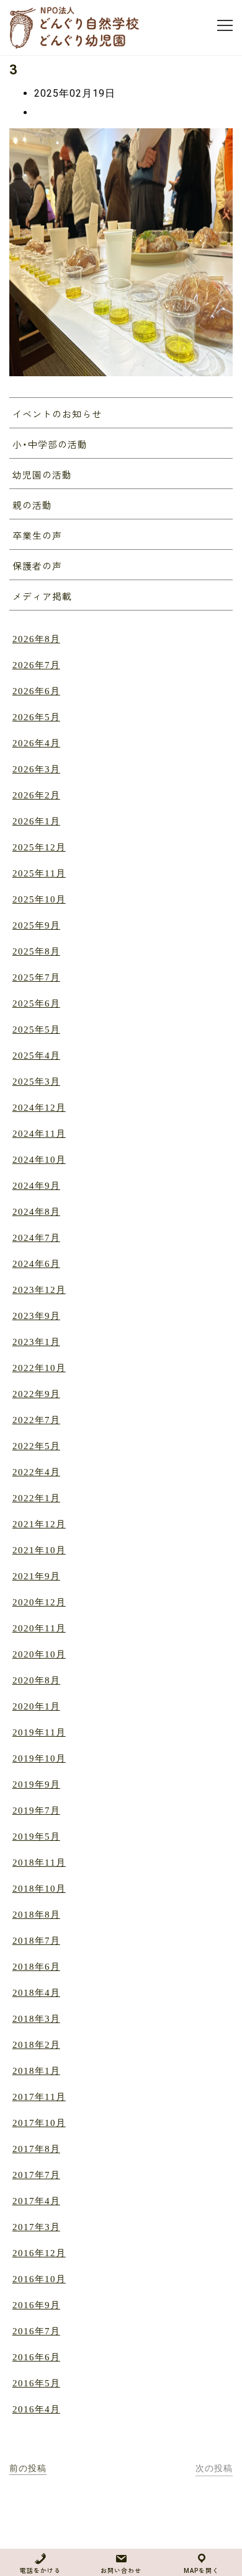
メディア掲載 (42, 597)
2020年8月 (36, 1680)
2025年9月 (36, 925)
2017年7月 (36, 2175)
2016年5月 (36, 2383)
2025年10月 (39, 899)
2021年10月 (39, 1550)
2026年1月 (36, 821)
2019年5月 (36, 1837)
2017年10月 (39, 2123)
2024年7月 (36, 1238)
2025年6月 (36, 1003)
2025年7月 (36, 977)
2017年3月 (36, 2227)
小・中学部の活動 (50, 445)
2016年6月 (36, 2357)
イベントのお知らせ (57, 415)
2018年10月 (39, 1889)
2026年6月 (36, 691)
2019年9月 (36, 1784)
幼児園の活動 (42, 475)
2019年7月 (36, 1811)
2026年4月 (36, 743)
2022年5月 (36, 1446)
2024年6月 (36, 1264)
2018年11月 (39, 1863)
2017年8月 (36, 2149)
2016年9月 (36, 2305)
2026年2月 (36, 795)
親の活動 (32, 506)
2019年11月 (39, 1732)
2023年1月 (36, 1342)
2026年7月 (36, 665)
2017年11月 (39, 2097)
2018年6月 (36, 1967)
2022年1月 (36, 1498)
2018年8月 (36, 1915)
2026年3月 (36, 769)
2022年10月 (39, 1368)
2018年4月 (36, 1993)
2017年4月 (36, 2201)
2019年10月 (39, 1758)
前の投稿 (28, 2468)
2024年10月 (39, 1160)
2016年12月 (39, 2253)
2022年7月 (36, 1420)
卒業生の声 (37, 536)
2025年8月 (36, 951)
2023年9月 (36, 1316)
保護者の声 (37, 567)
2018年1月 (36, 2071)
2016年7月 (36, 2331)
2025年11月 (39, 873)
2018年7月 (36, 1941)
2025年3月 (36, 1082)
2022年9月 (36, 1394)
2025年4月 (36, 1056)
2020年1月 (36, 1706)
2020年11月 (39, 1628)
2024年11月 (39, 1134)
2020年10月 (39, 1654)
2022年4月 (36, 1472)
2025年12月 (39, 847)
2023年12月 (39, 1290)
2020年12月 (39, 1602)
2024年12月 (39, 1108)
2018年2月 (36, 2045)
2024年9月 (36, 1186)
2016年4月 (36, 2409)
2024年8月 (36, 1212)
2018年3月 (36, 2019)
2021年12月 (39, 1524)
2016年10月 (39, 2279)
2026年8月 (36, 639)
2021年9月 (36, 1576)
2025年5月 (36, 1030)
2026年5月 (36, 717)
